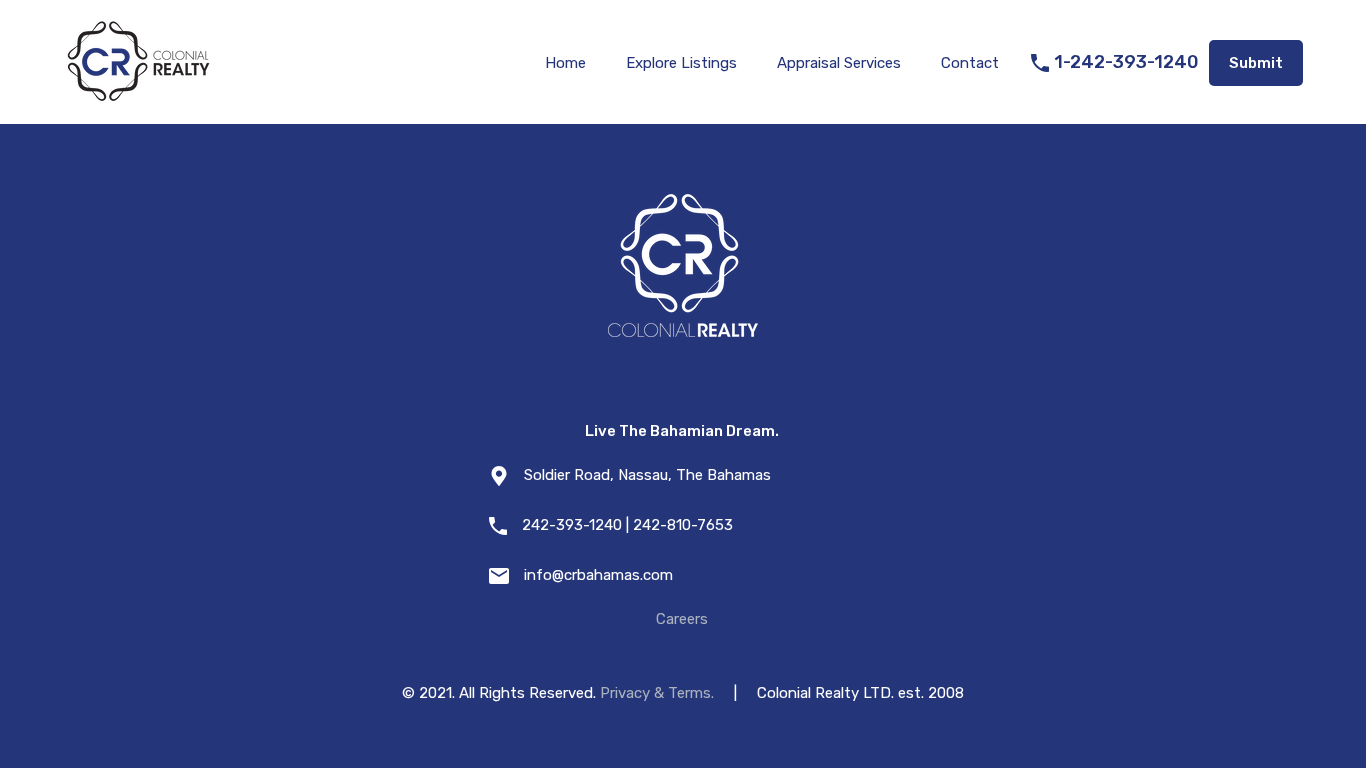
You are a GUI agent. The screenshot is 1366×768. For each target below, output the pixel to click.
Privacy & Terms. (657, 693)
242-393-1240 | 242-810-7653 (627, 525)
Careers (682, 619)
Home (565, 63)
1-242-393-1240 (1126, 62)
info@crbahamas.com (598, 575)
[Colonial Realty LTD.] (138, 96)
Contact (970, 63)
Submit (1256, 63)
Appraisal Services (839, 63)
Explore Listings (681, 63)
